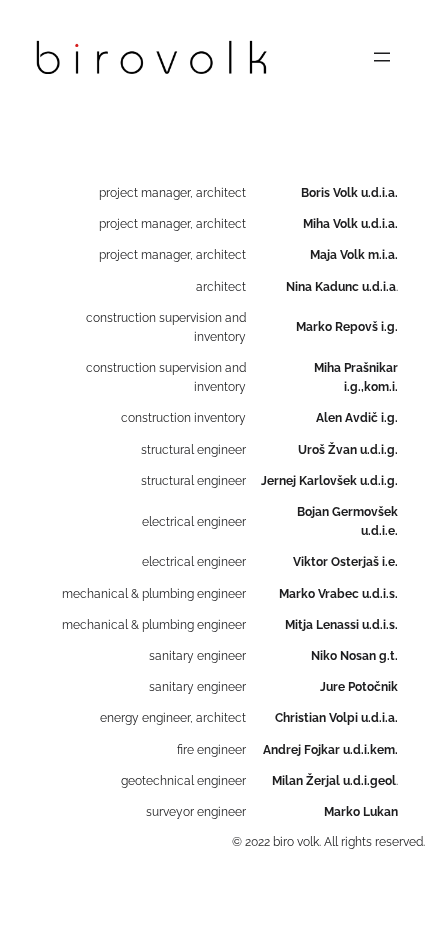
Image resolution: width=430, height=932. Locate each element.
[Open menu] (382, 57)
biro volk (296, 842)
